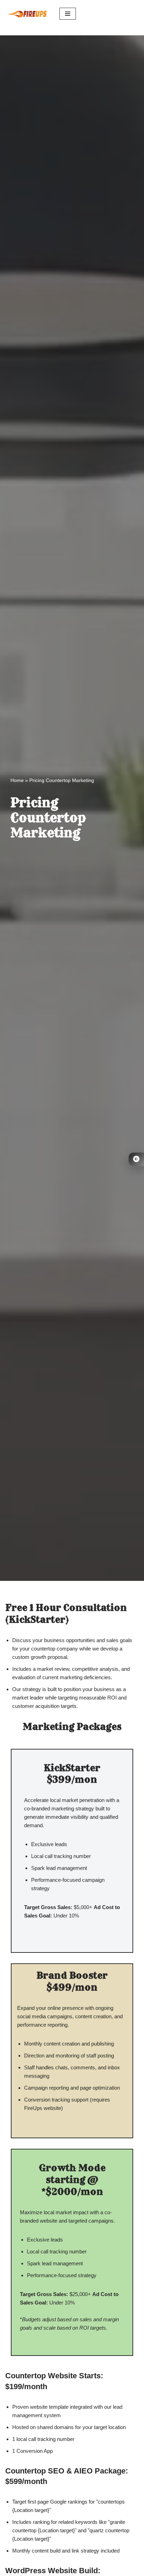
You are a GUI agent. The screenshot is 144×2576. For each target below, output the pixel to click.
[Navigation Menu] (68, 14)
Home (17, 780)
